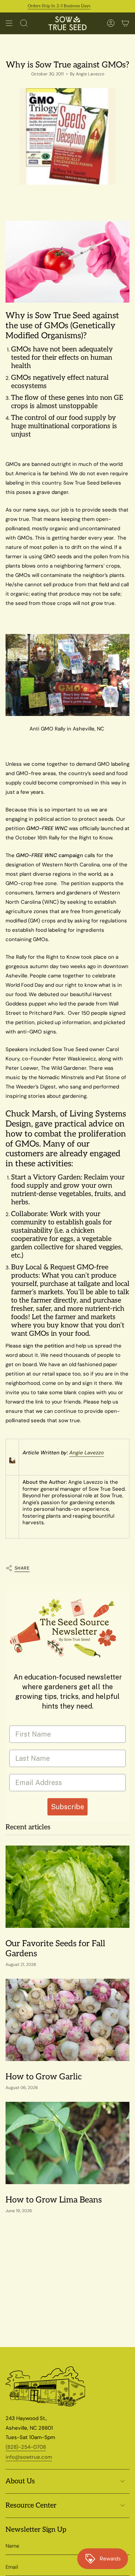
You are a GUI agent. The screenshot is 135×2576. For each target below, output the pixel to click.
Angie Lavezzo (87, 1453)
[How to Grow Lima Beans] (67, 2143)
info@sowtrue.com (29, 2457)
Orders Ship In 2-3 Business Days (47, 6)
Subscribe (67, 1807)
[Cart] (125, 23)
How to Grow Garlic (44, 2077)
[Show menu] (9, 23)
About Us (20, 2481)
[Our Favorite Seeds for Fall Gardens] (67, 1887)
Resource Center (31, 2505)
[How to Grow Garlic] (67, 2020)
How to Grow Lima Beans (54, 2200)
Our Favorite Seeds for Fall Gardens (55, 1949)
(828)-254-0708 (26, 2447)
